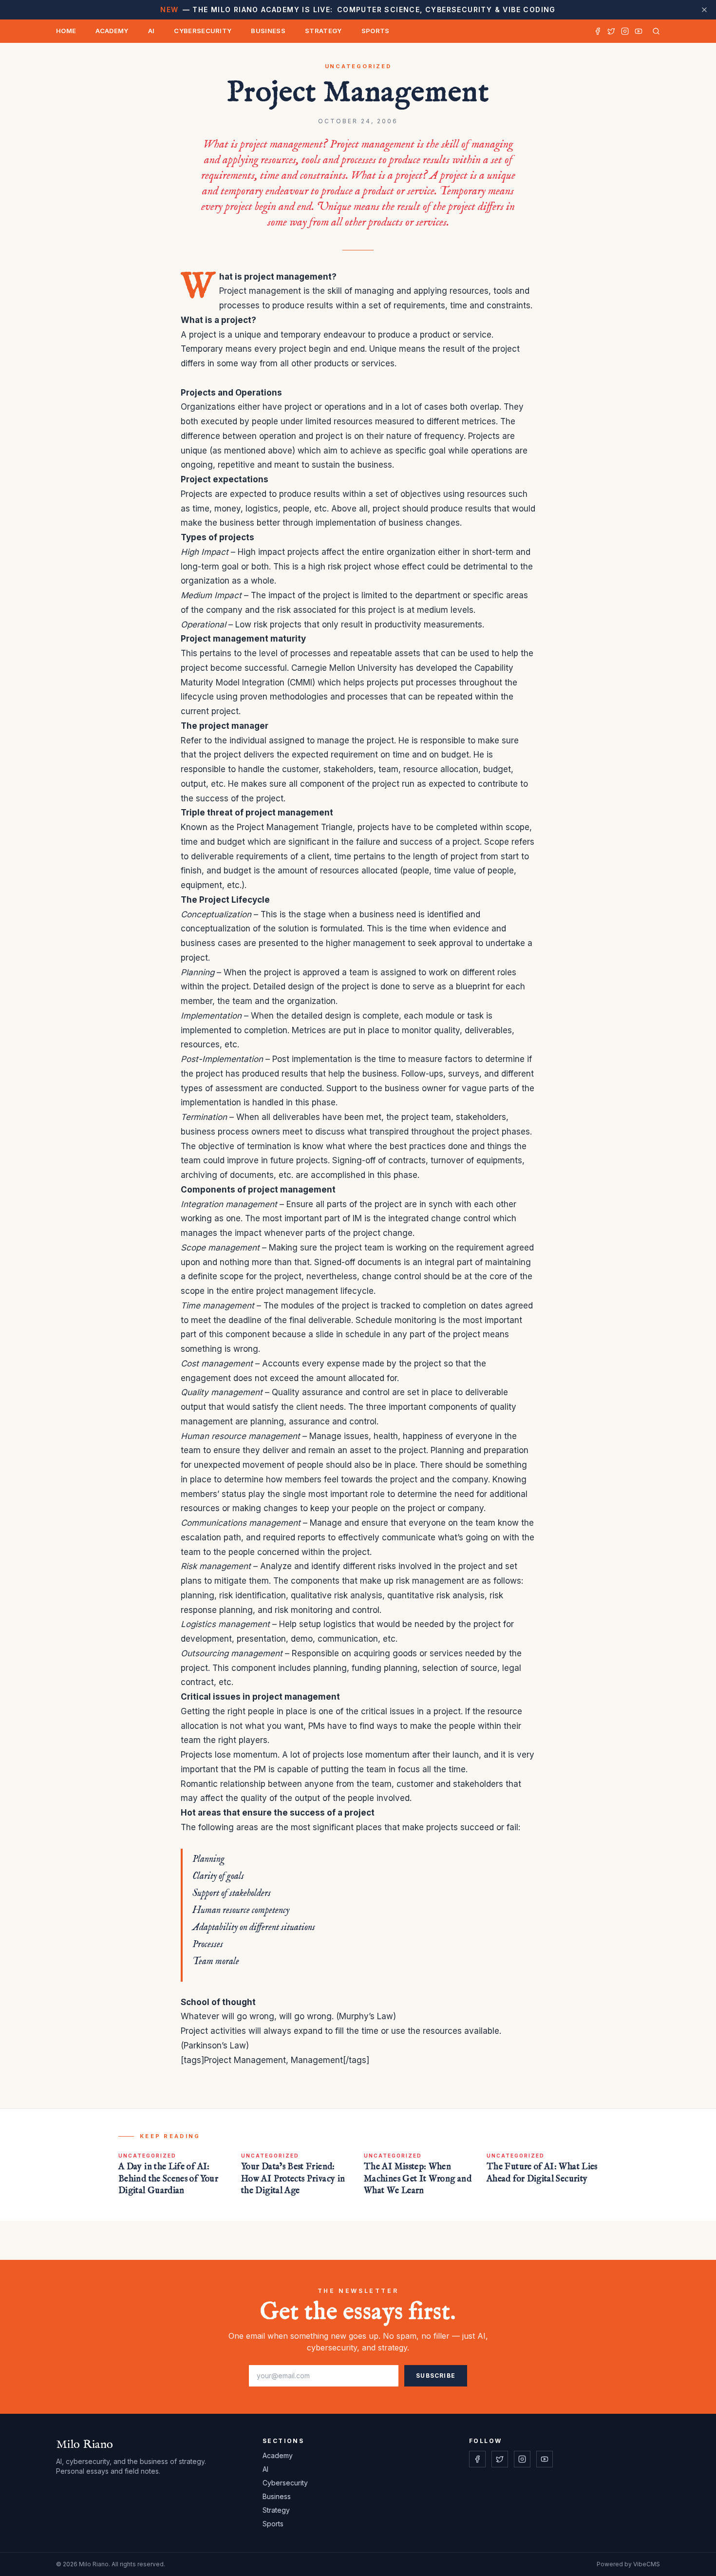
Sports (376, 31)
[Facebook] (598, 31)
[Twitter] (611, 31)
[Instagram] (625, 31)
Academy (112, 31)
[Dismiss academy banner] (704, 10)
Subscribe (436, 2376)
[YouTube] (639, 31)
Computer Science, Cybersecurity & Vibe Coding (358, 9)
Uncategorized (358, 66)
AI (151, 31)
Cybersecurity (203, 31)
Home (66, 31)
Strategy (323, 31)
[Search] (654, 31)
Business (268, 31)
